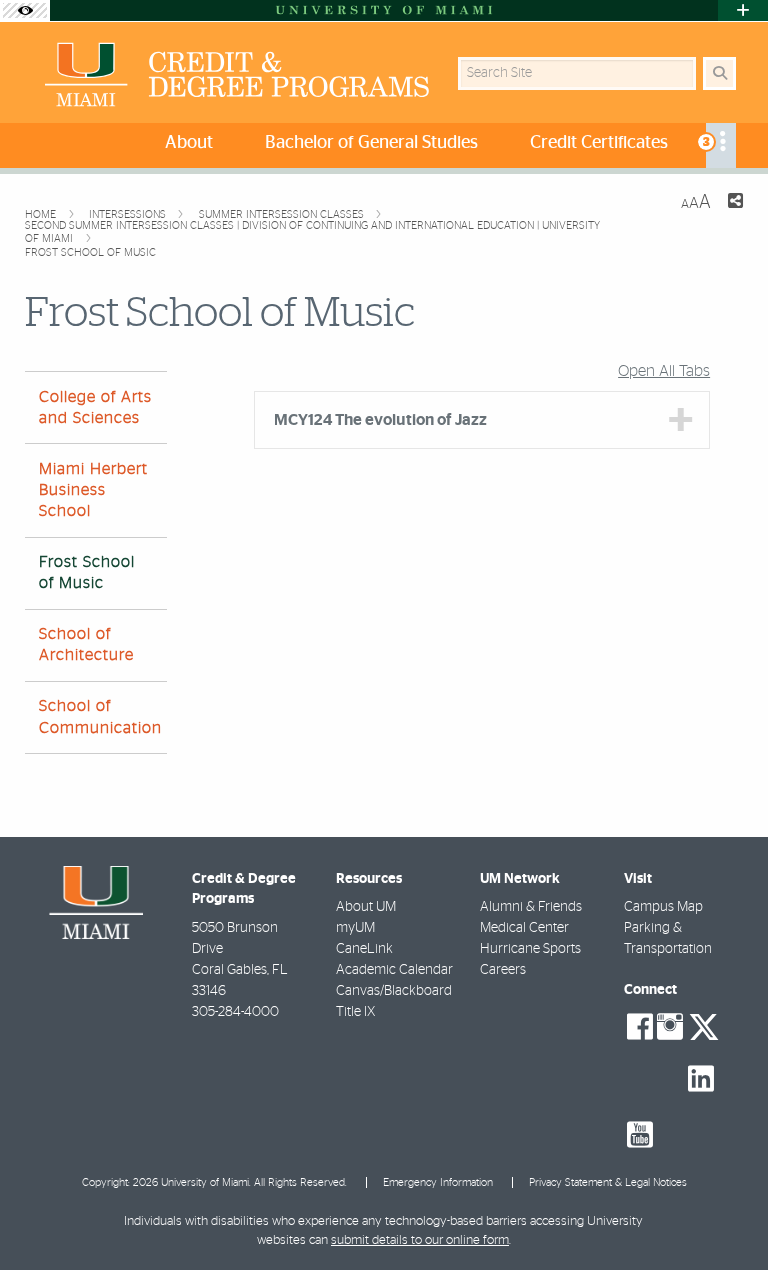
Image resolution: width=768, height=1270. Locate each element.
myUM (355, 928)
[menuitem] (721, 145)
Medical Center (524, 928)
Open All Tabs (664, 371)
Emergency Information (438, 1182)
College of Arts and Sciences (95, 407)
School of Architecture (86, 644)
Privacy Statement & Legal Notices (608, 1182)
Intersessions (129, 214)
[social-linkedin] (701, 1079)
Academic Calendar (394, 970)
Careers (503, 970)
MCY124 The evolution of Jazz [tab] (380, 420)
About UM (366, 907)
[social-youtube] (640, 1135)
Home (42, 214)
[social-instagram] (670, 1027)
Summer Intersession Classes (283, 214)
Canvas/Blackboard (394, 991)
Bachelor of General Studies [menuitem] (371, 143)
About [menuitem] (189, 143)
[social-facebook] (640, 1027)
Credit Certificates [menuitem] (599, 143)
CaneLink (364, 949)
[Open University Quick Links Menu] (743, 10)
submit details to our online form (420, 1240)
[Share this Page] (735, 203)
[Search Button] (719, 73)
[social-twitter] (704, 1025)
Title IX (355, 1012)
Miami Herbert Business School (93, 490)
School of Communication (100, 716)
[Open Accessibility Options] (25, 10)
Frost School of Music (90, 252)
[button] (724, 1214)
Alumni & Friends (531, 907)
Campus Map (663, 907)
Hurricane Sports (530, 949)
